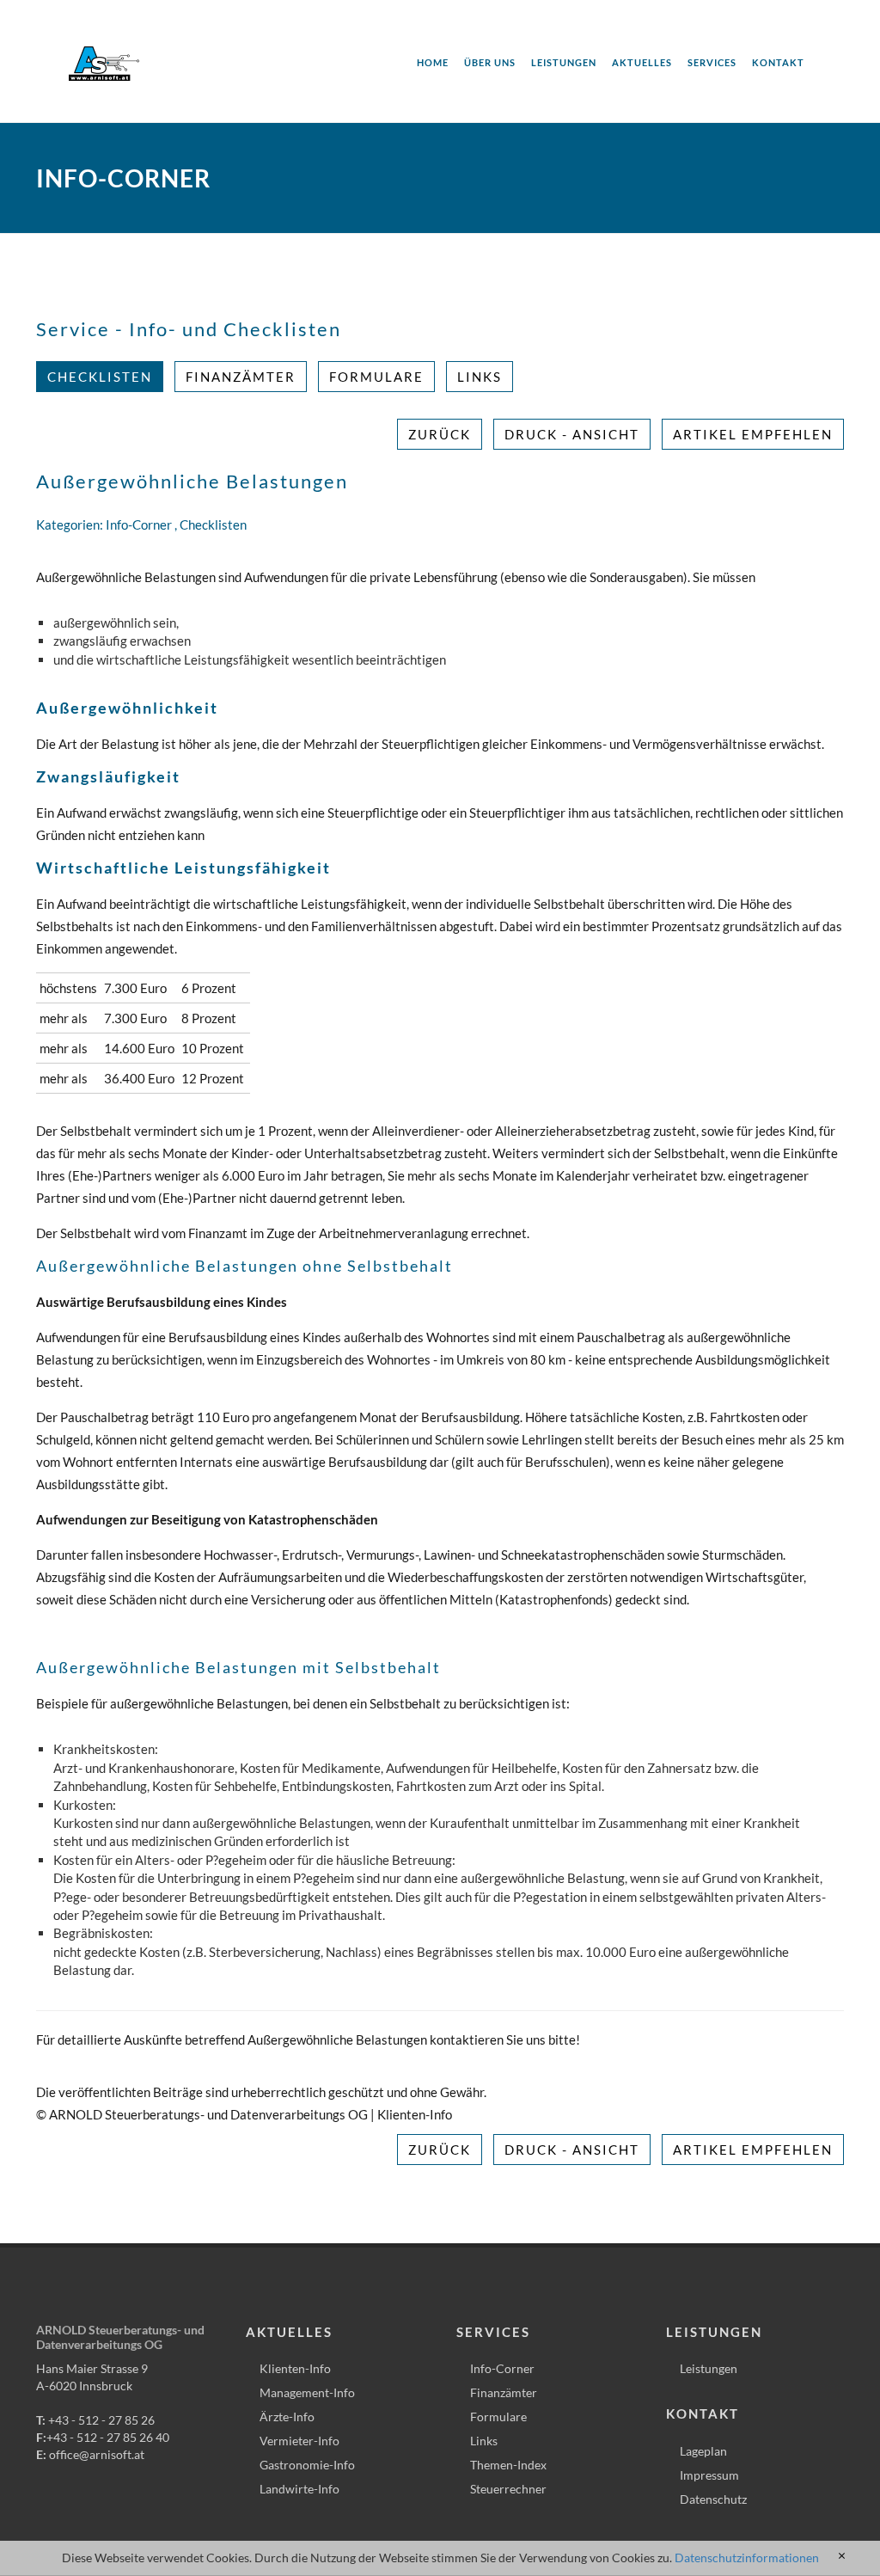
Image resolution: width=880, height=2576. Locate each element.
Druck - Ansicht (572, 434)
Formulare (376, 377)
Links (480, 377)
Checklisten (100, 377)
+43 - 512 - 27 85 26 (101, 2420)
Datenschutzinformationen (747, 2558)
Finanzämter (241, 377)
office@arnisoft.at (97, 2454)
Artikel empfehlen (753, 434)
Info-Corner (139, 524)
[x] (842, 2556)
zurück (440, 434)
